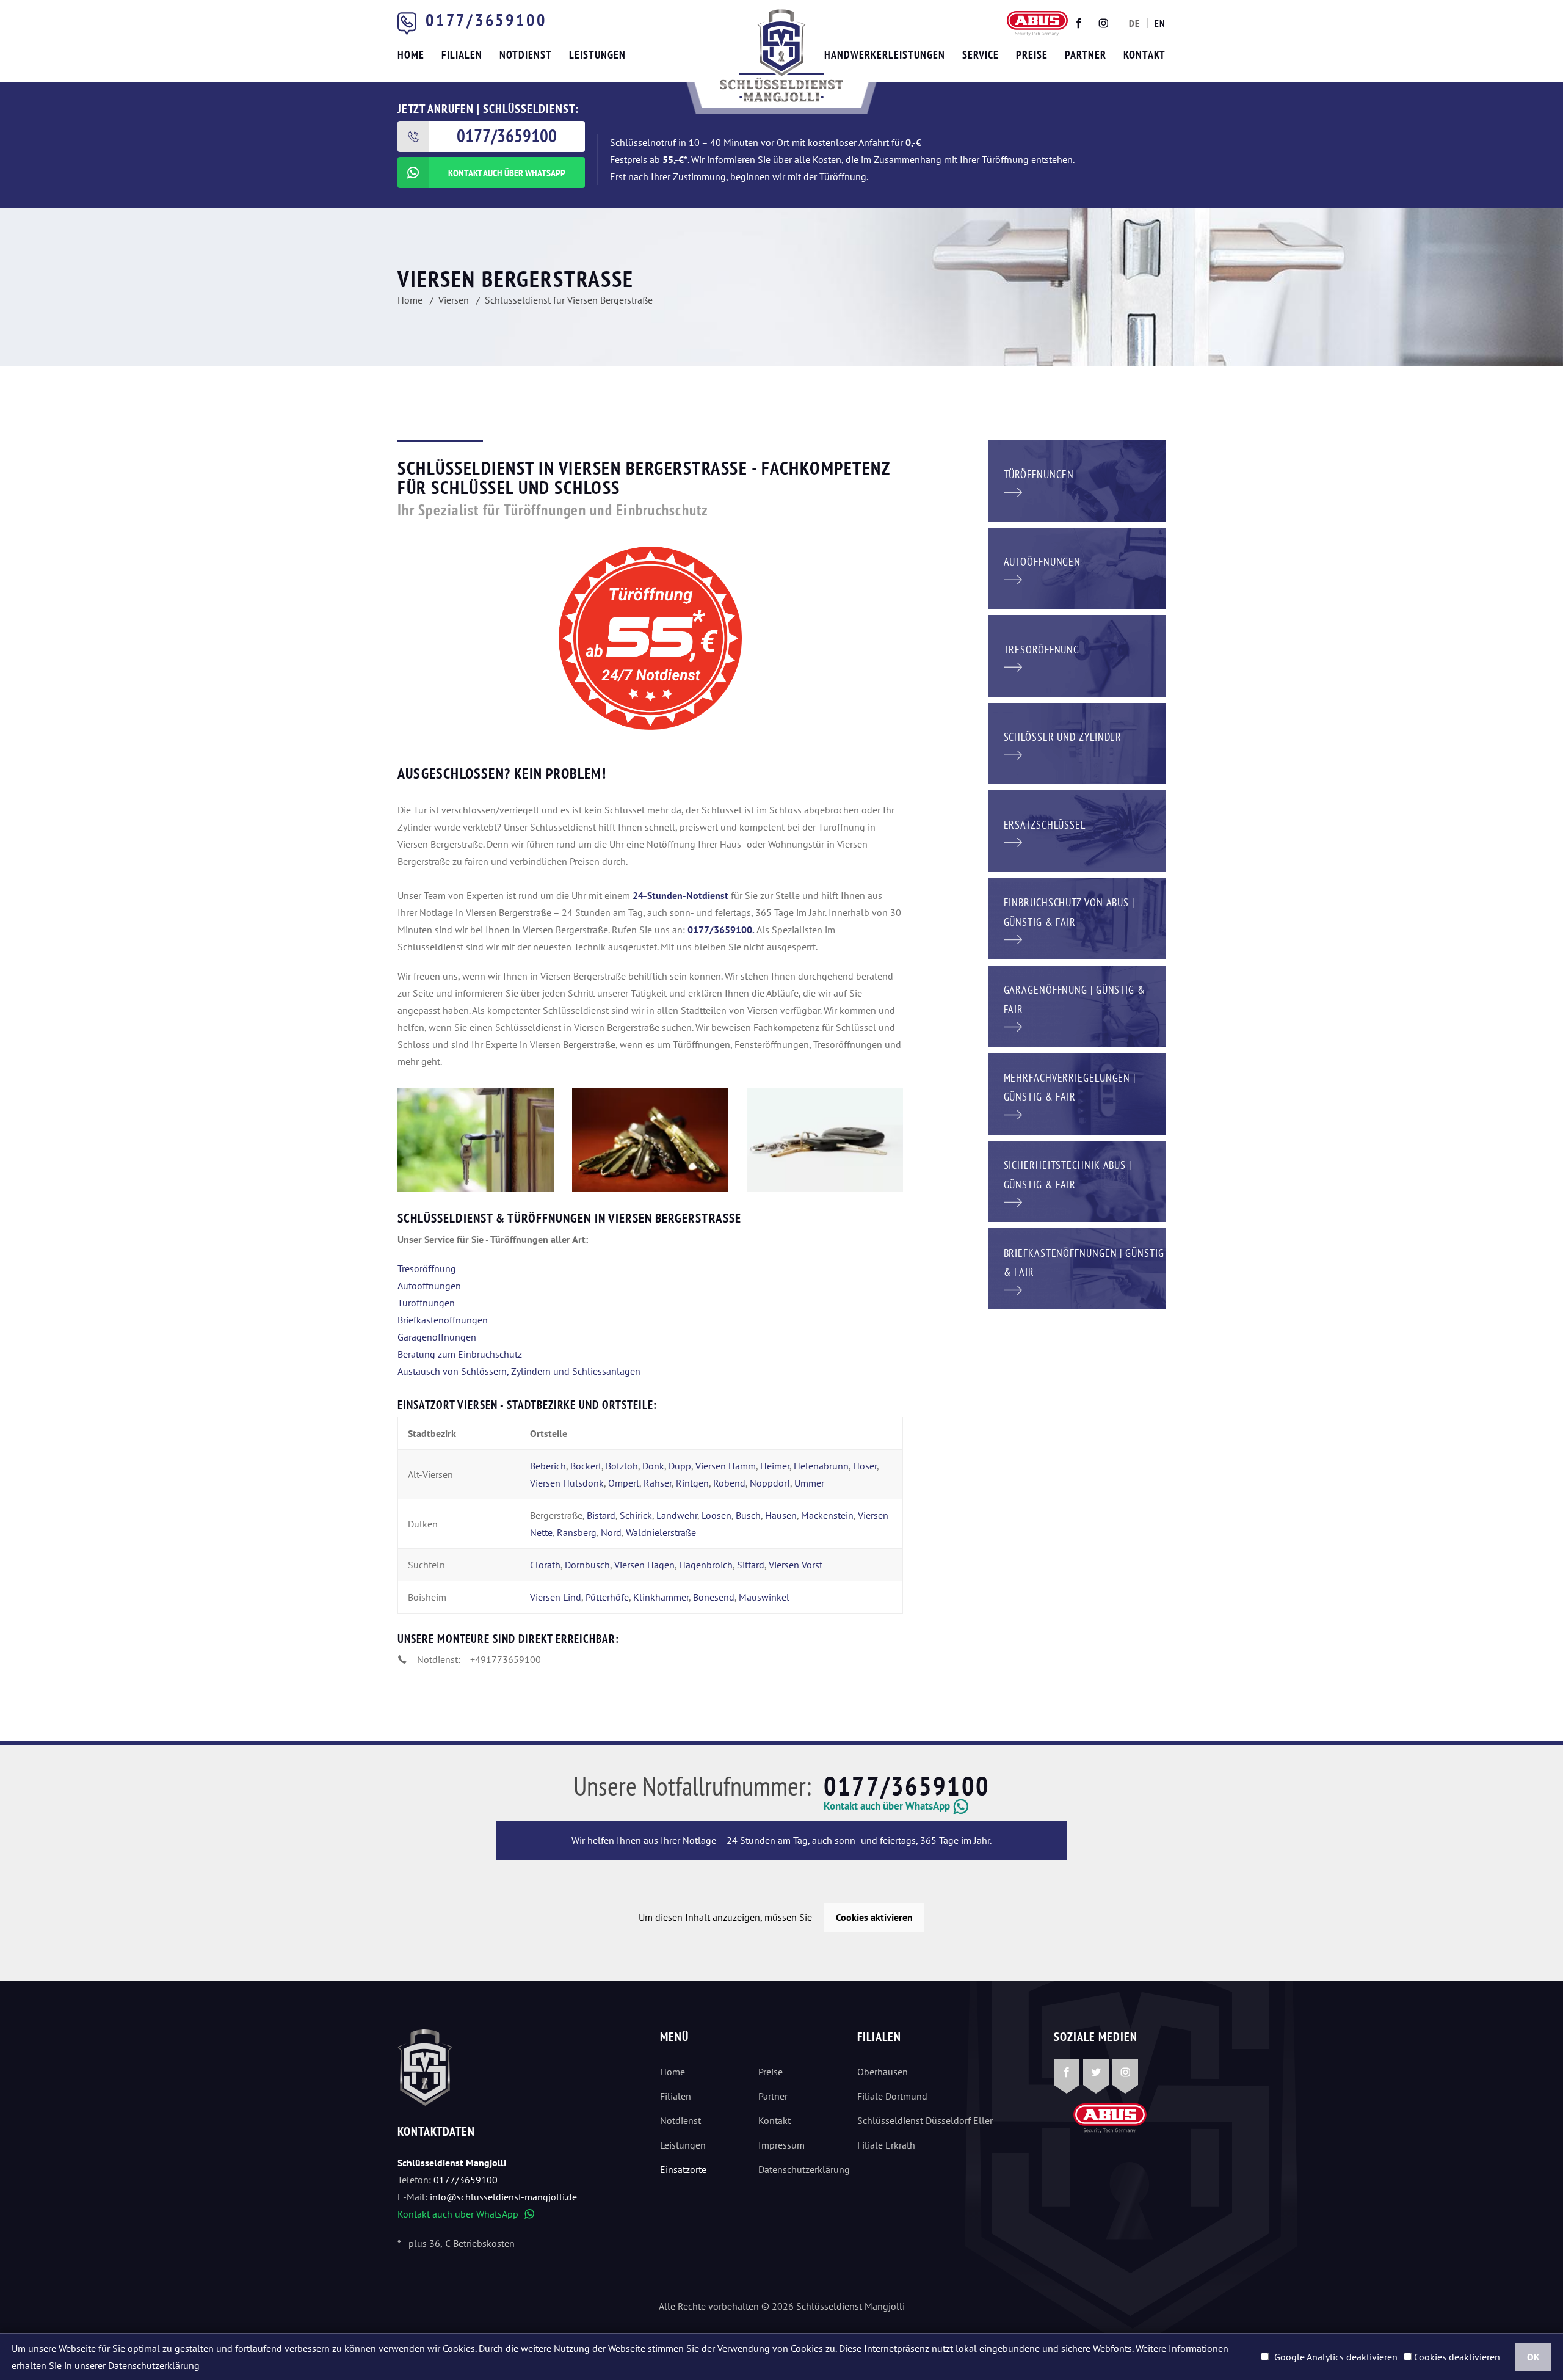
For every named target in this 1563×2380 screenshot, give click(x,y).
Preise (771, 2072)
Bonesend (714, 1597)
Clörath (545, 1565)
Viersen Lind (556, 1597)
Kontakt (774, 2120)
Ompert (624, 1483)
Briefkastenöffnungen (443, 1320)
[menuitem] (1134, 23)
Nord (611, 1532)
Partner (773, 2096)
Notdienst (680, 2120)
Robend (729, 1483)
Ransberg (577, 1532)
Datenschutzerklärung (798, 2169)
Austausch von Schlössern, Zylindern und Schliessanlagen (519, 1371)
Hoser (865, 1466)
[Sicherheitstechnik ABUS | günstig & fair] (1077, 1180)
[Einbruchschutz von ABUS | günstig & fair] (1077, 917)
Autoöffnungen (429, 1286)
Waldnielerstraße (661, 1532)
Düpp (680, 1466)
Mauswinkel (764, 1597)
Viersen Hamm (726, 1466)
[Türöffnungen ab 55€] (781, 56)
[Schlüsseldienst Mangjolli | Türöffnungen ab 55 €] (476, 1140)
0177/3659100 (486, 20)
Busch (748, 1515)
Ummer (809, 1483)
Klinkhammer (661, 1597)
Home (673, 2072)
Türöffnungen (426, 1303)
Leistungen (683, 2145)
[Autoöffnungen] (1077, 567)
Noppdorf (770, 1483)
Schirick (636, 1515)
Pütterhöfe (607, 1597)
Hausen (781, 1515)
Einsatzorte (683, 2169)
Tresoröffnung (427, 1268)
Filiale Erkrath (886, 2145)
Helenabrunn (821, 1466)
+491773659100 (506, 1659)
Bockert (586, 1466)
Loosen (716, 1515)
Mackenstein (827, 1515)
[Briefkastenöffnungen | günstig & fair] (1077, 1268)
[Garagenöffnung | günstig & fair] (1077, 1005)
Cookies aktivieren (874, 1917)
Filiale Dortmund (892, 2096)
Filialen (676, 2096)
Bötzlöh (622, 1466)
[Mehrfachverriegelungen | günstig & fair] (1077, 1093)
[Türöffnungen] (1077, 479)
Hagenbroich (706, 1565)
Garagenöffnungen (437, 1337)
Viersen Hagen (644, 1565)
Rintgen (692, 1483)
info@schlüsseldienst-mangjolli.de (503, 2197)
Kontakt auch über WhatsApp (466, 2214)
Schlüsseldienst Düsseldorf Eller (925, 2120)
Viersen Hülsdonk (567, 1483)
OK (1533, 2357)
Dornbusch (587, 1565)
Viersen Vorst (796, 1565)
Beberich (548, 1466)
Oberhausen (883, 2072)
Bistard (601, 1515)
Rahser (658, 1483)
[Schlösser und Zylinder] (1077, 742)
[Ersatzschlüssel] (1077, 830)
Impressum (781, 2145)
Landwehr (677, 1515)
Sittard (751, 1565)
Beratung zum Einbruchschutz (460, 1354)
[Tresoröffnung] (1077, 655)
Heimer (775, 1466)
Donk (653, 1466)
